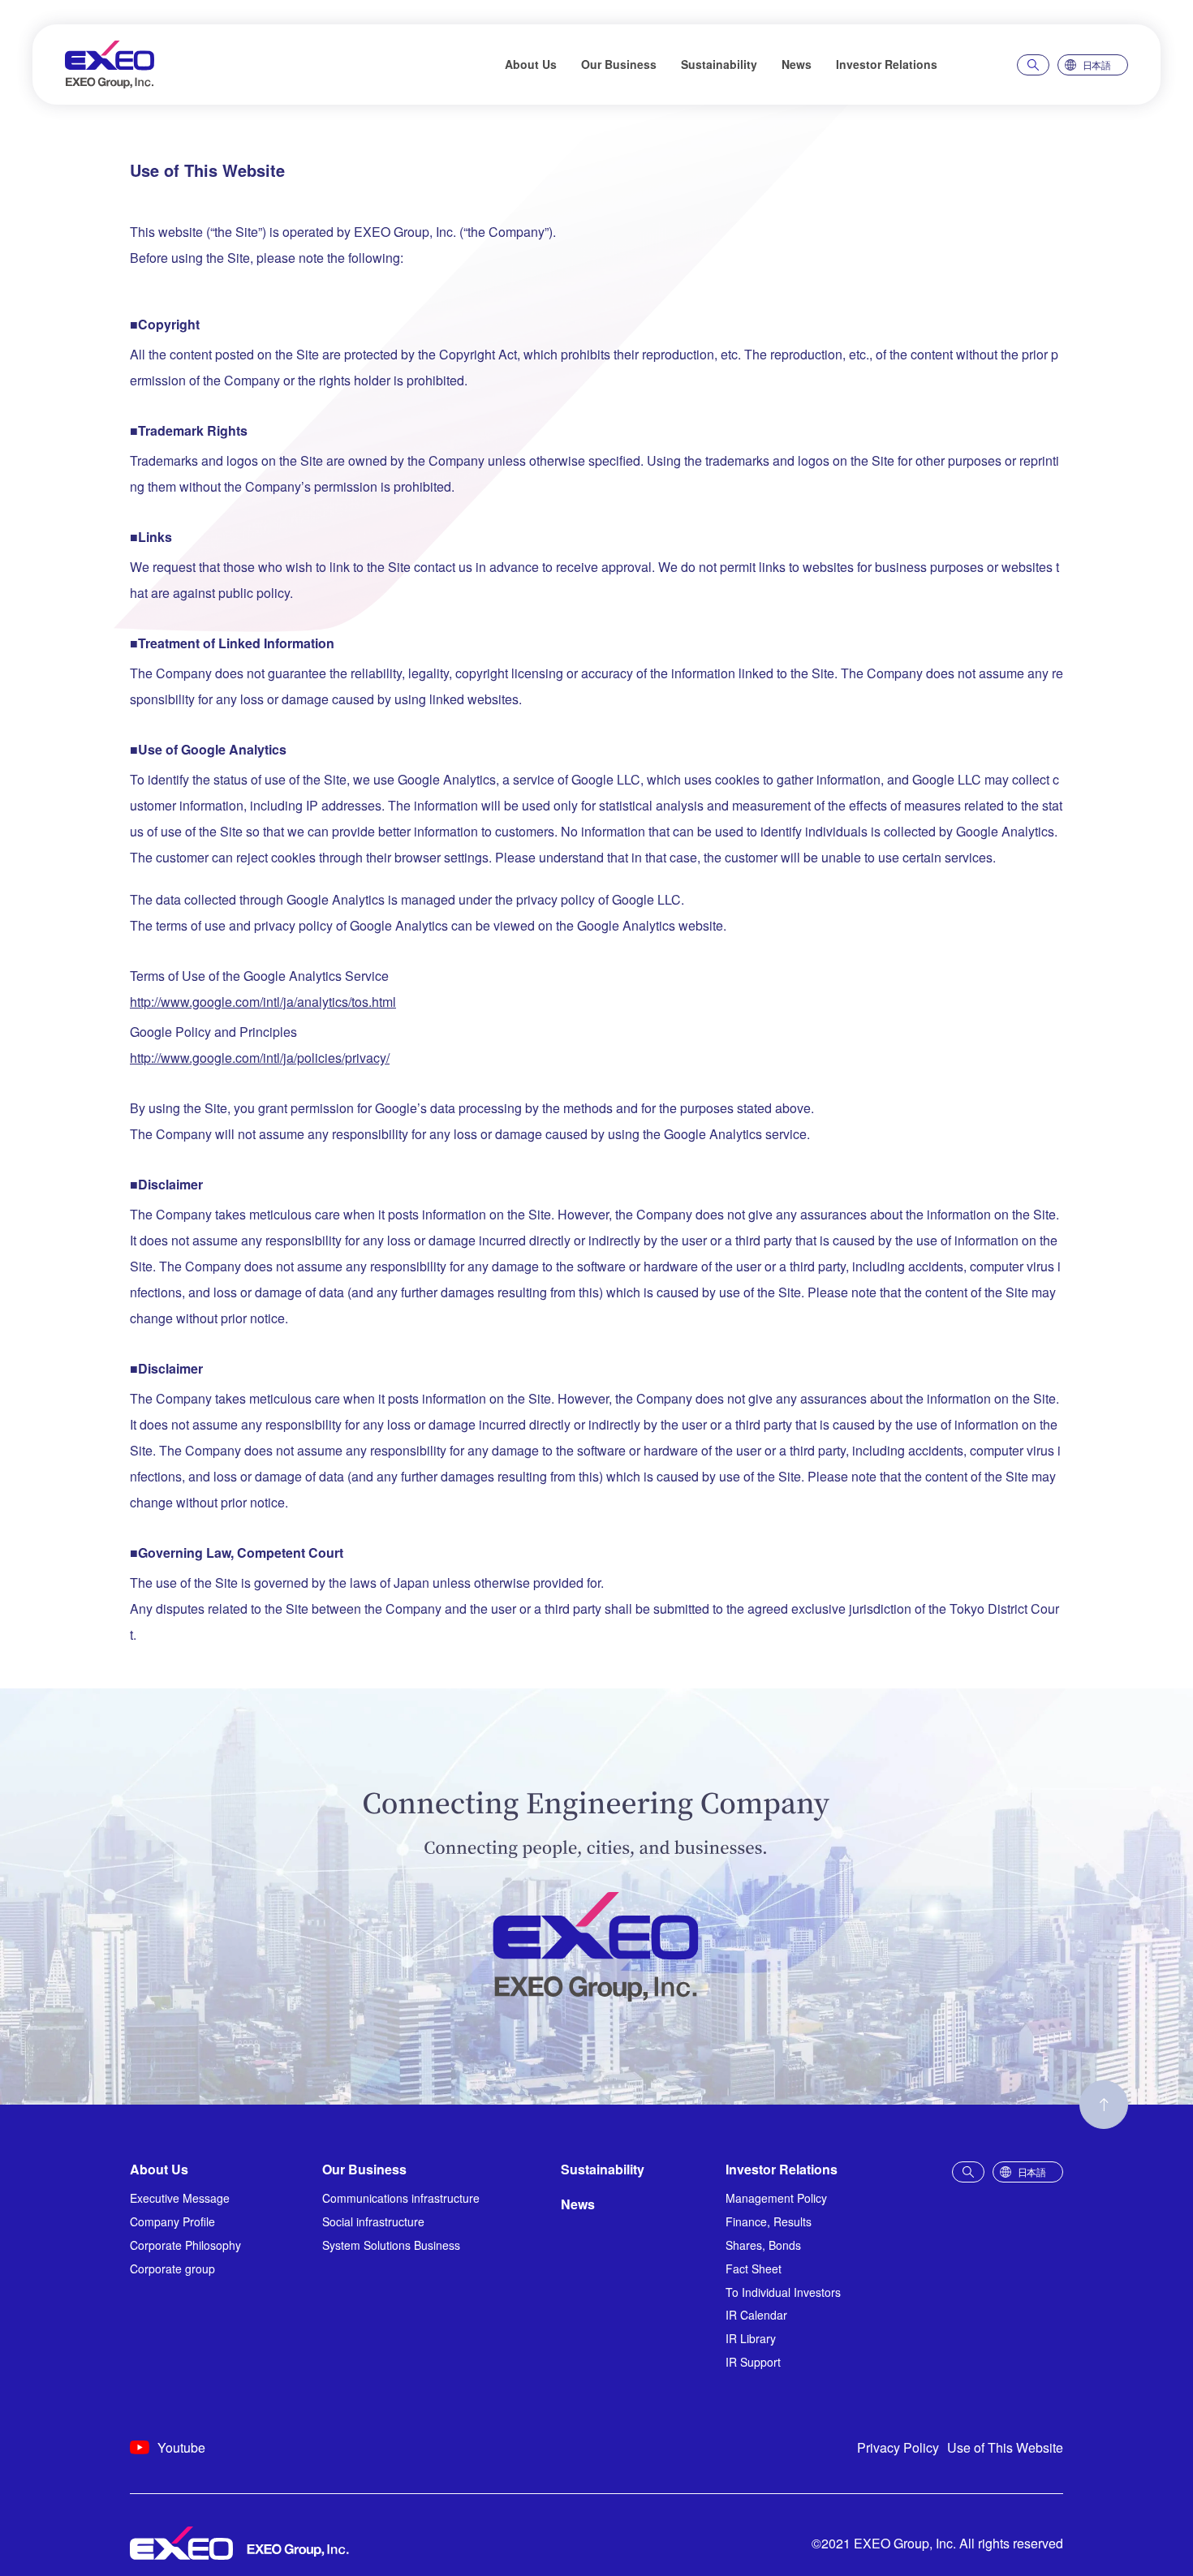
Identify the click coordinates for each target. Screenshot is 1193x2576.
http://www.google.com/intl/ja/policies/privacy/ (260, 1058)
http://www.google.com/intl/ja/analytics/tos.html (263, 1002)
